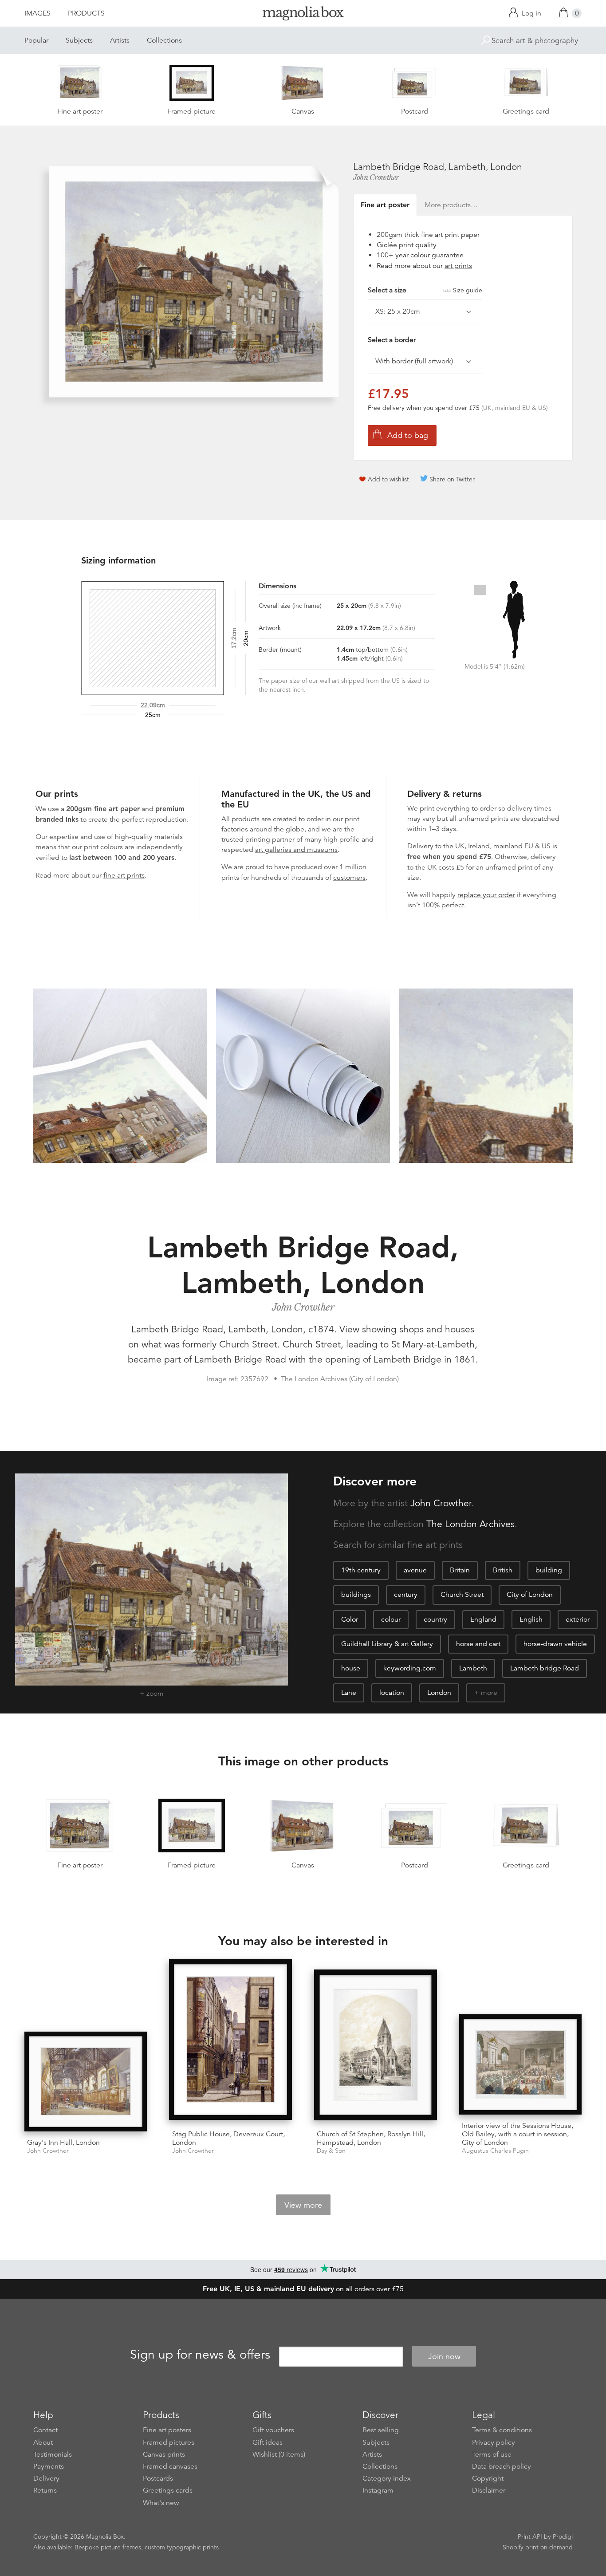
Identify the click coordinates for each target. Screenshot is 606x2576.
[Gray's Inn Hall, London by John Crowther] (86, 2082)
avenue (415, 1570)
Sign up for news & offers (200, 2355)
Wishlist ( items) (279, 2454)
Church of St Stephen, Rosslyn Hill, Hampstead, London (371, 2138)
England (483, 1619)
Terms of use (492, 2454)
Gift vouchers (273, 2430)
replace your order (486, 895)
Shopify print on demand (538, 2547)
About (43, 2442)
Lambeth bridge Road (545, 1668)
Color (350, 1619)
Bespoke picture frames (108, 2547)
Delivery (420, 846)
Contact (45, 2430)
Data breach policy (502, 2466)
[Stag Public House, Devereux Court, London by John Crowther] (230, 2041)
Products (86, 13)
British (503, 1570)
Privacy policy (494, 2442)
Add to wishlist (388, 479)
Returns (45, 2490)
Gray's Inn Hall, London (63, 2143)
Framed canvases (170, 2466)
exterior (578, 1619)
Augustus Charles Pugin (495, 2151)
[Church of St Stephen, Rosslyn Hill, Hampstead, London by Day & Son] (376, 2046)
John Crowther (376, 177)
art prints (458, 266)
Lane (349, 1693)
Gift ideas (268, 2442)
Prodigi (563, 2537)
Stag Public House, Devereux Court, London (228, 2138)
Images (37, 13)
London (439, 1693)
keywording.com (410, 1668)
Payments (49, 2466)
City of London (530, 1595)
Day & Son (331, 2151)
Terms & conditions (502, 2430)
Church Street (462, 1595)
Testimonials (53, 2454)
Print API (530, 2537)
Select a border (392, 340)
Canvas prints (164, 2454)
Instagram (378, 2490)
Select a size (425, 290)
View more (303, 2205)
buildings (356, 1595)
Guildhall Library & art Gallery (387, 1644)
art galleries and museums (296, 850)
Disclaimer (489, 2490)
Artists (120, 40)
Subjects (79, 40)
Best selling (381, 2430)
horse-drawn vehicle (555, 1644)
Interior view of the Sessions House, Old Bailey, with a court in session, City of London (517, 2134)
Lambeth (473, 1668)
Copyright (488, 2478)
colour (391, 1619)
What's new (161, 2503)
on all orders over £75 (303, 2289)
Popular (36, 40)
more (489, 1693)
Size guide (468, 290)
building (549, 1570)
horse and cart (478, 1644)
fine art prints (124, 875)
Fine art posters (167, 2430)
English (531, 1619)
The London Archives (470, 1524)
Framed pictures (169, 2442)
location (392, 1693)
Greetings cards (168, 2490)
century (406, 1595)
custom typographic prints (182, 2547)
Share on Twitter (452, 479)
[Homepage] (303, 15)
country (435, 1619)
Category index (387, 2478)
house (351, 1668)
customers (349, 878)
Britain (460, 1570)
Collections (164, 40)
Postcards (158, 2478)
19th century (361, 1570)
